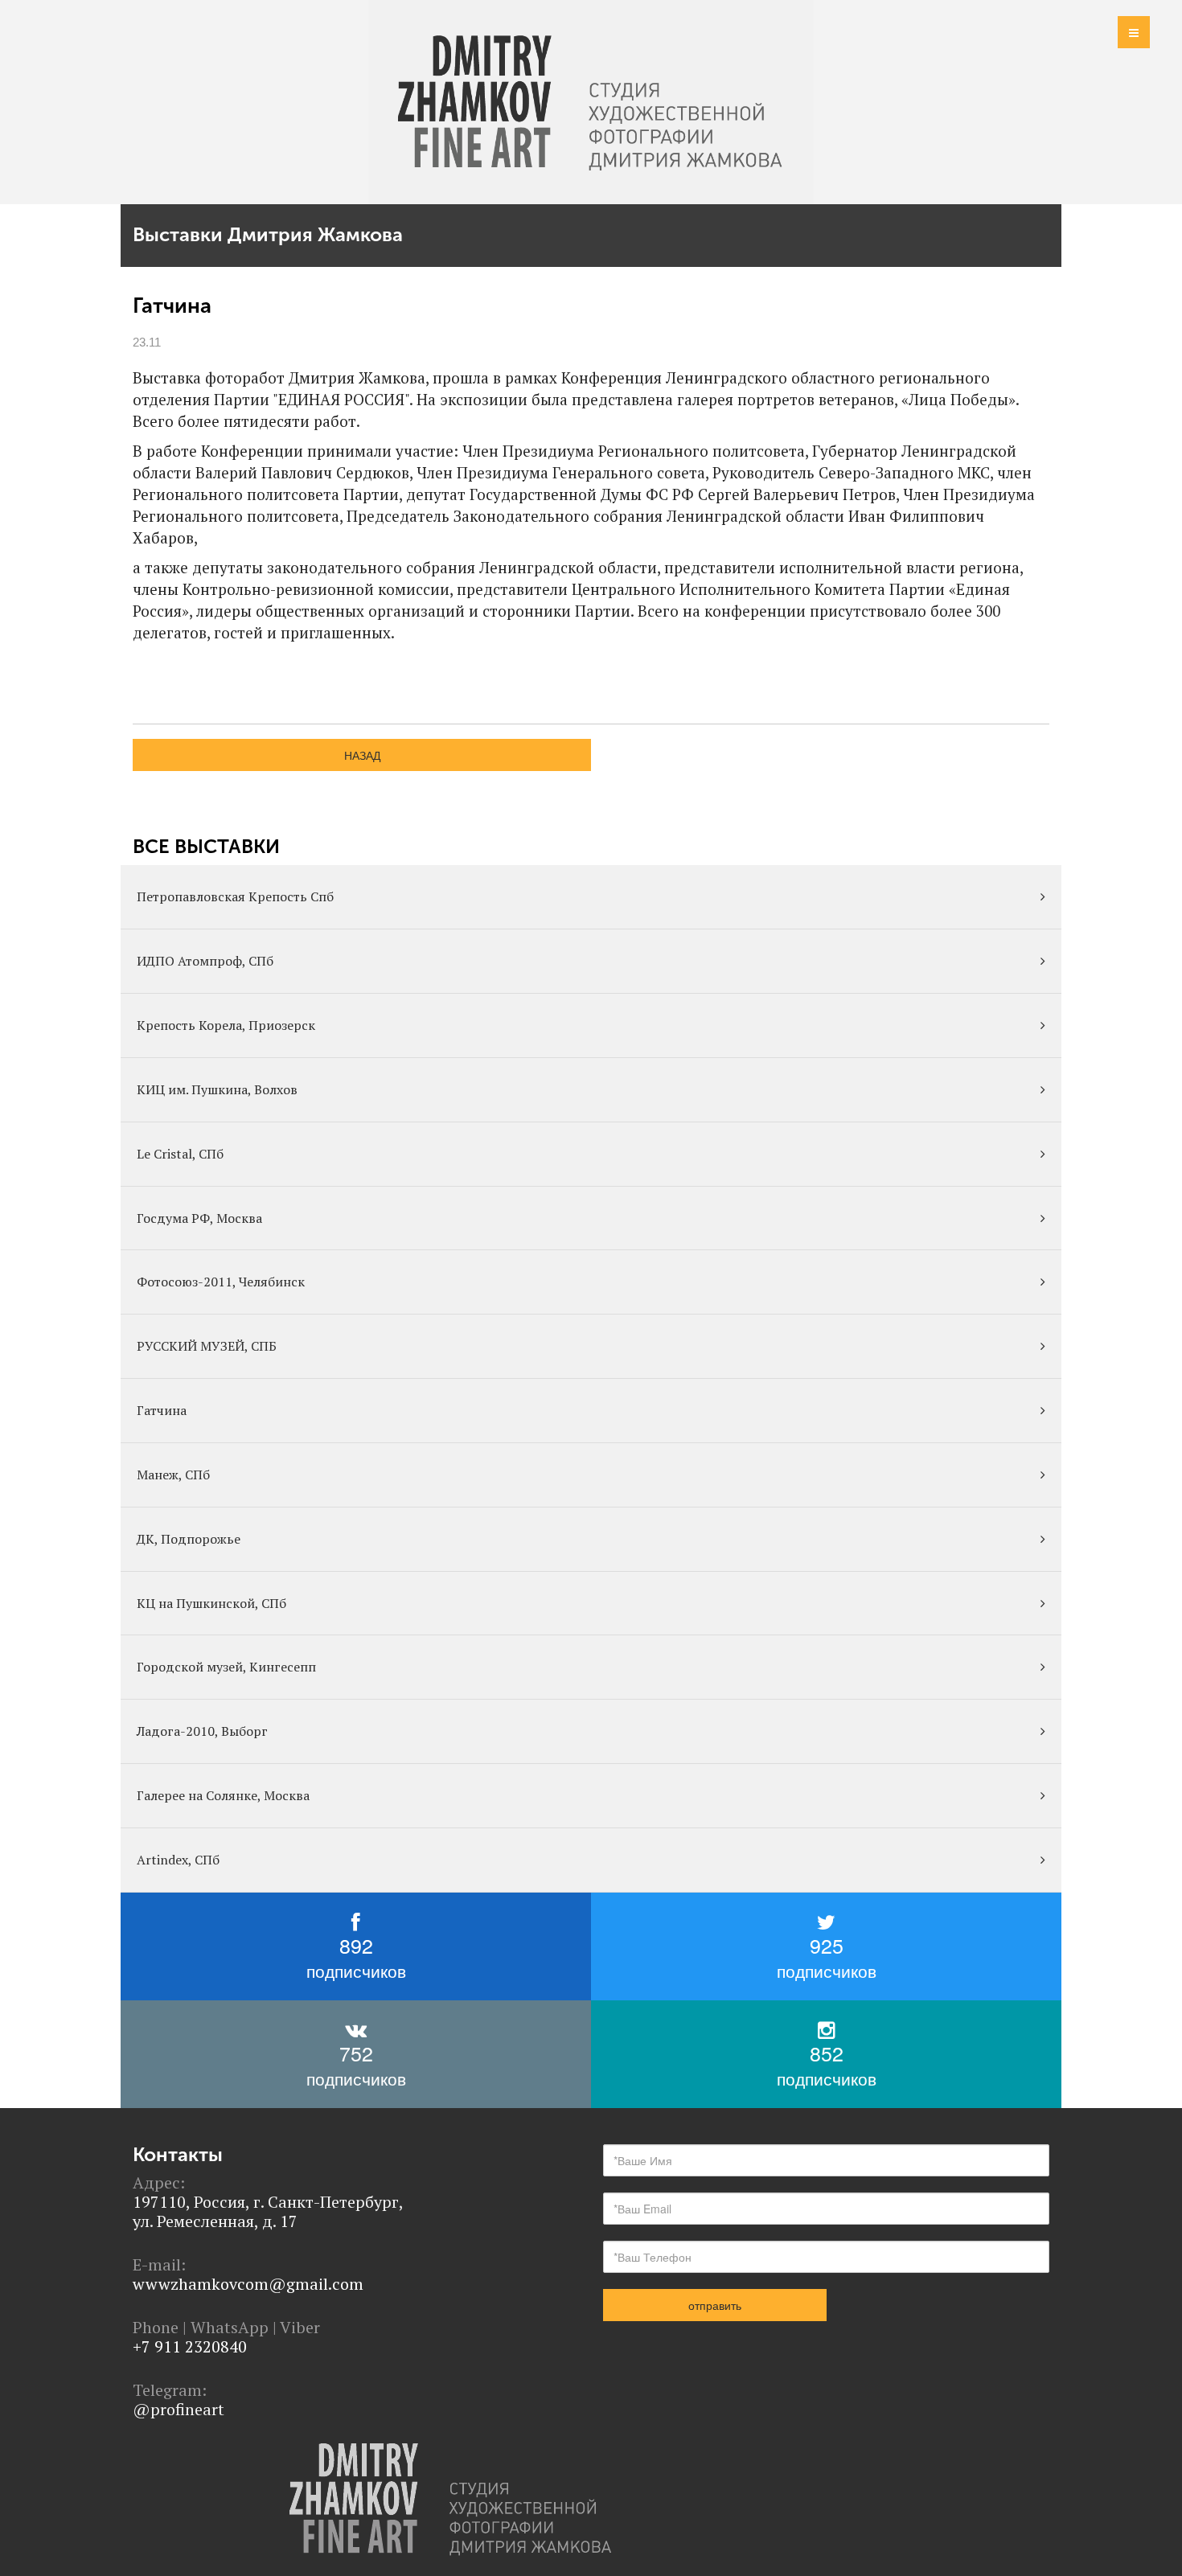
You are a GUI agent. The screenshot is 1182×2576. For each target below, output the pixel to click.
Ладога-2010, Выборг (202, 1731)
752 (356, 2064)
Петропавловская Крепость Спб (235, 896)
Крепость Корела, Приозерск (226, 1025)
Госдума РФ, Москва (199, 1218)
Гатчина (162, 1410)
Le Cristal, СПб (180, 1154)
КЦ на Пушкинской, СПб (211, 1603)
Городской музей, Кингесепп (226, 1667)
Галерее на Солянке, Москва (223, 1795)
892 (356, 1957)
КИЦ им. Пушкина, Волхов (217, 1089)
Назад (362, 755)
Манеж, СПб (173, 1475)
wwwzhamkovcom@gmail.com (248, 2284)
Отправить (715, 2305)
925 (827, 1957)
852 (827, 2064)
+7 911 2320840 (190, 2346)
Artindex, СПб (178, 1860)
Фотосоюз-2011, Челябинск (221, 1282)
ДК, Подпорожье (189, 1539)
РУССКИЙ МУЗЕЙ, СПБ (207, 1346)
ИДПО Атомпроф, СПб (205, 961)
